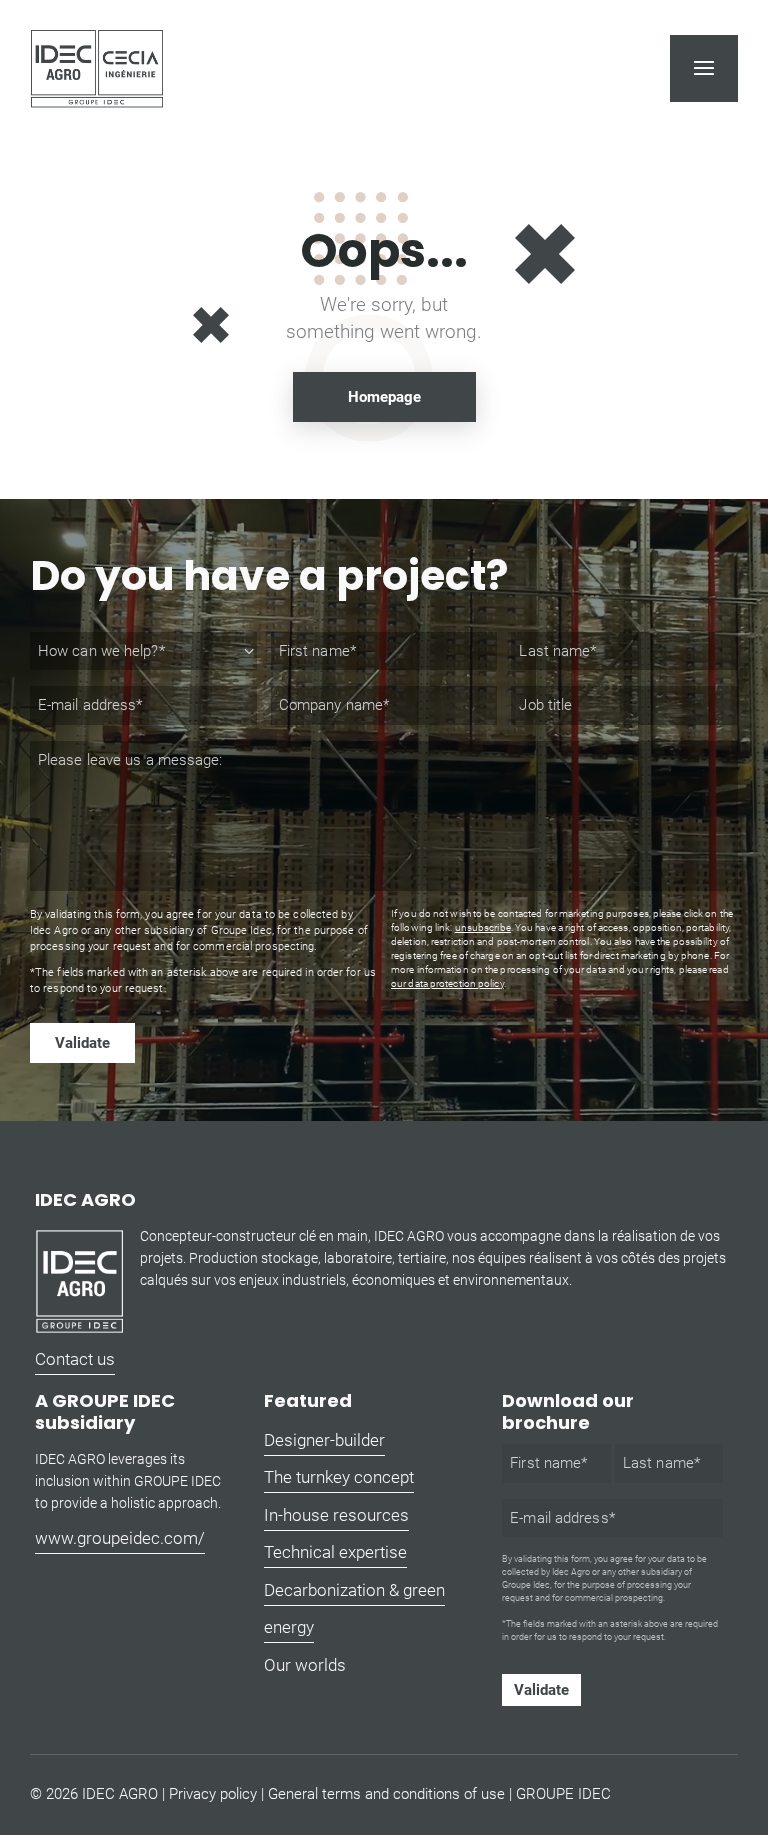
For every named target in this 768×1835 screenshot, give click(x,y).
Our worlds (305, 1665)
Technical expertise (335, 1552)
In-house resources (336, 1515)
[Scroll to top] (743, 1765)
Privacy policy (213, 1794)
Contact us (75, 1359)
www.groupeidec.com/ (120, 1538)
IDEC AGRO (120, 1794)
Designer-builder (324, 1440)
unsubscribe (483, 927)
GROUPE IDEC (563, 1794)
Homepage (384, 397)
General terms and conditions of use (386, 1794)
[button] (704, 68)
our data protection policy (447, 983)
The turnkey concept (339, 1477)
